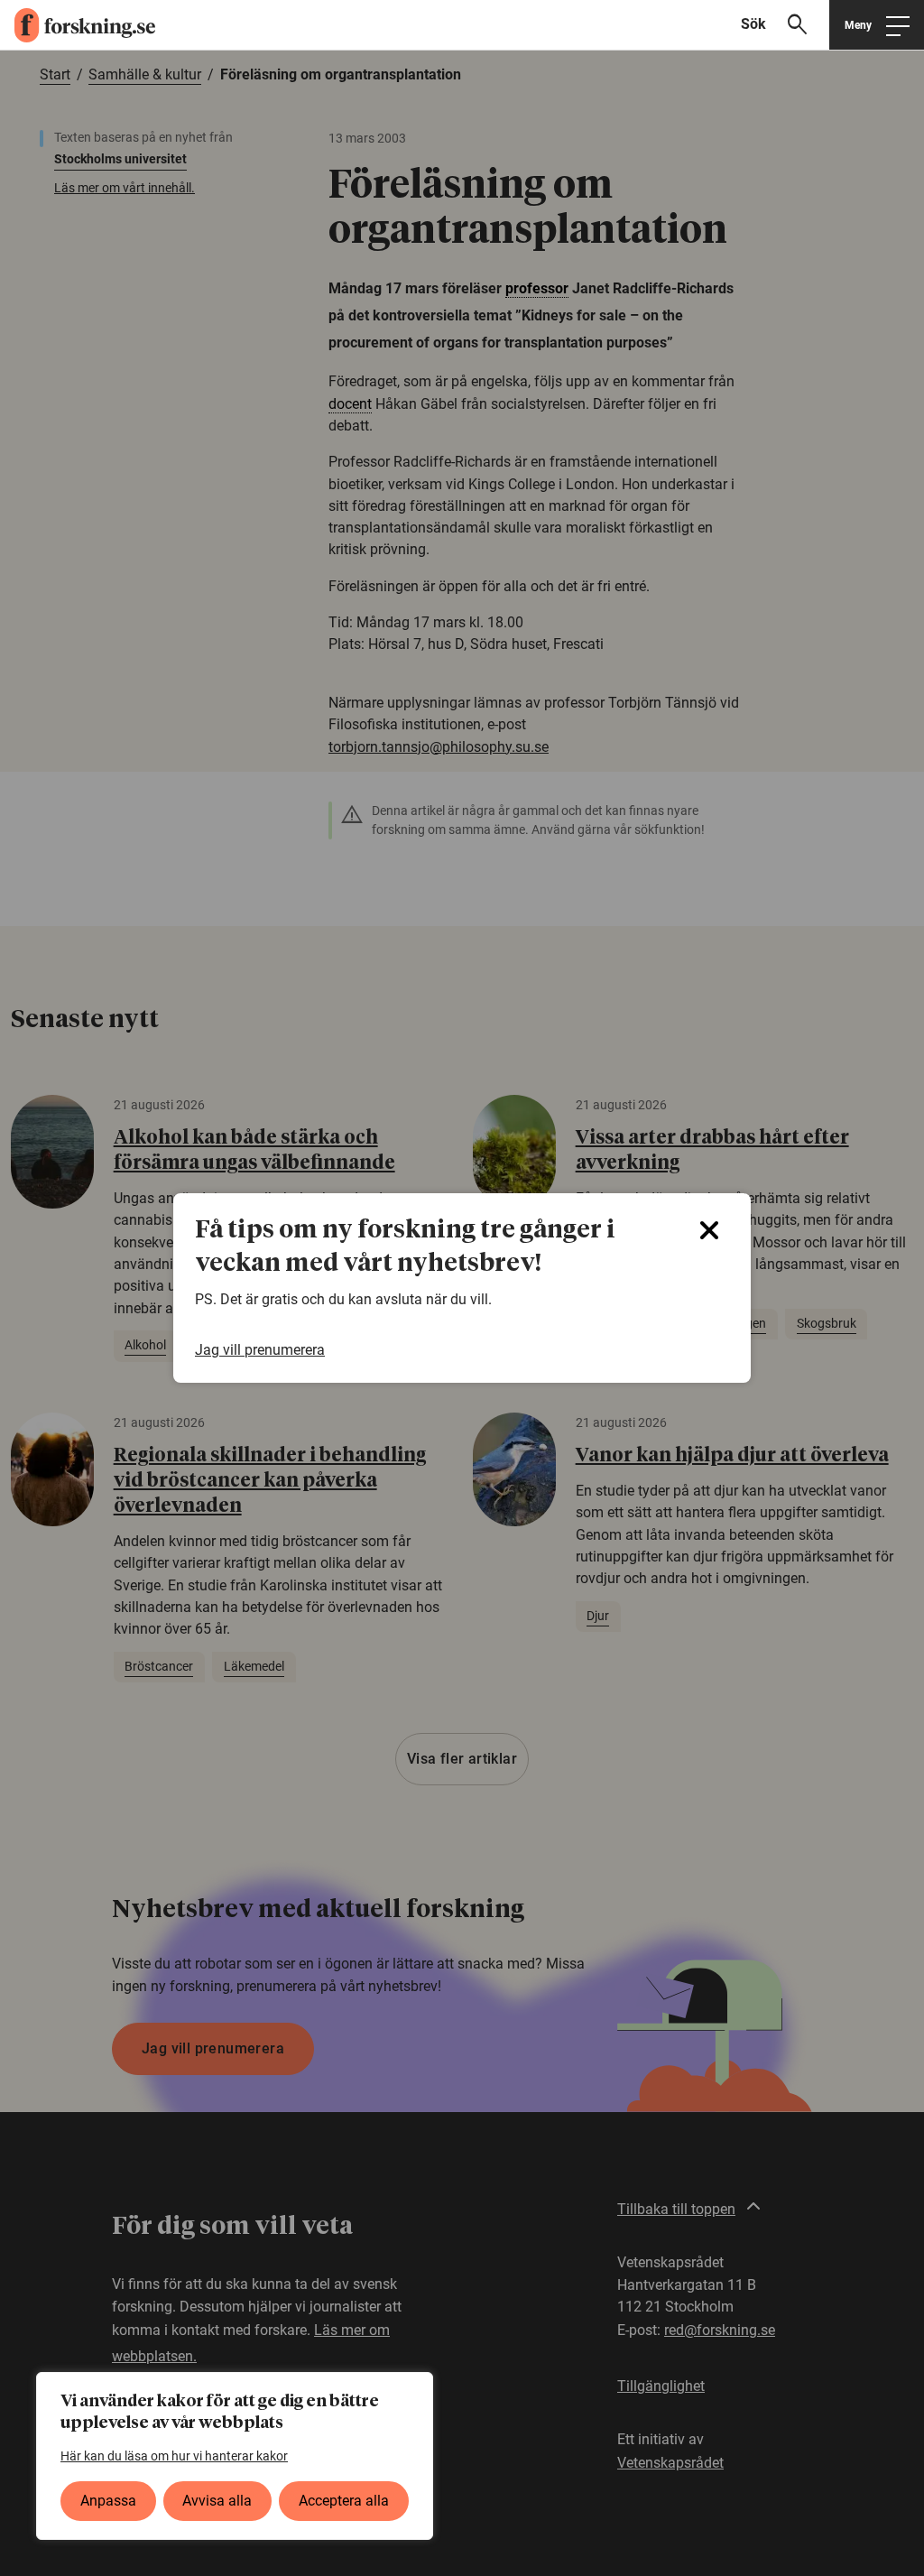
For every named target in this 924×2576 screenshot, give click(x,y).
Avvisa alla (217, 2501)
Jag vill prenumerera (260, 1350)
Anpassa (108, 2501)
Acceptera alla (344, 2501)
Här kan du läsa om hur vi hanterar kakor (174, 2456)
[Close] (709, 1230)
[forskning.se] (78, 25)
